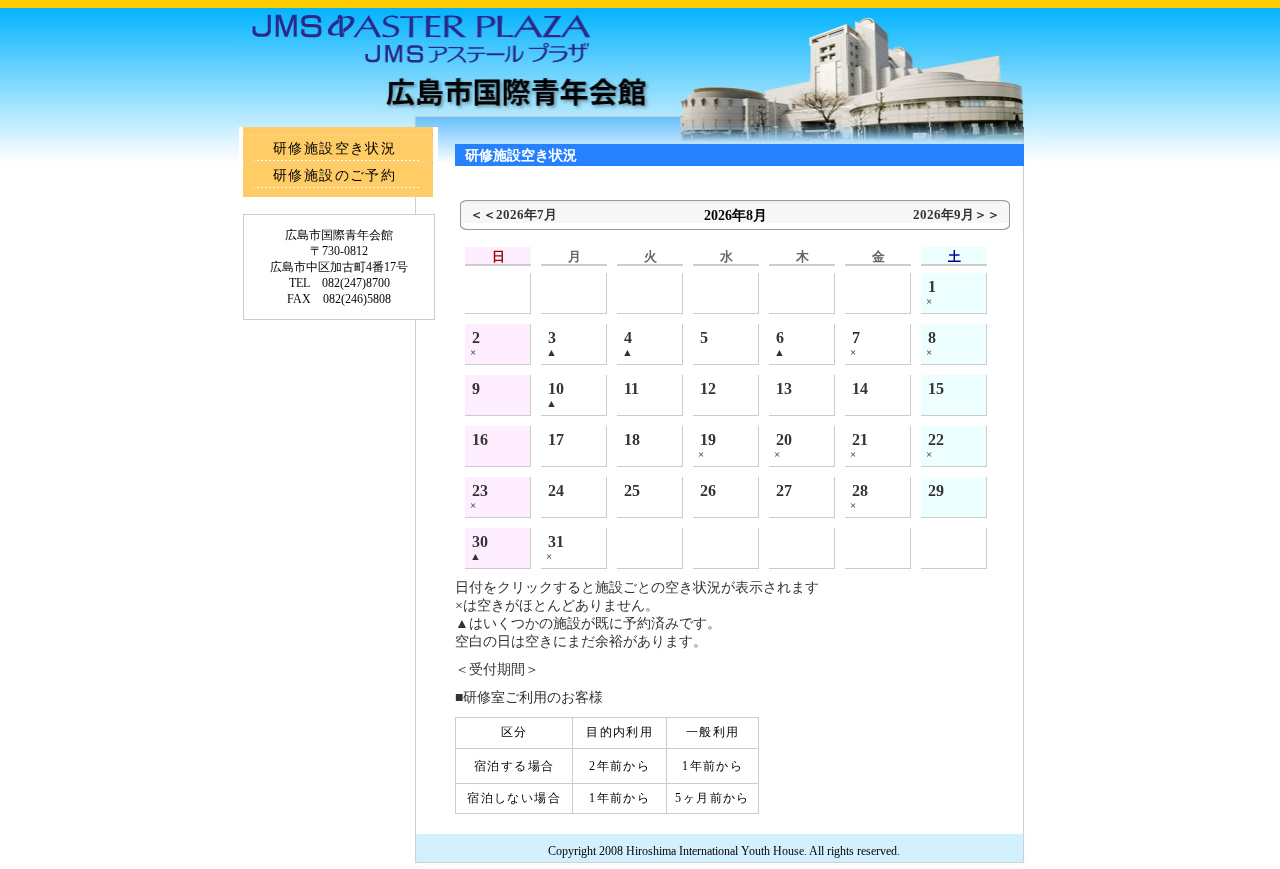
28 (860, 490)
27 (784, 490)
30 (480, 541)
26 (708, 490)
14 (860, 388)
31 (556, 541)
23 (480, 490)
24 (556, 490)
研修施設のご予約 (334, 175)
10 (556, 388)
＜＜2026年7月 (513, 214)
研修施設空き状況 (334, 148)
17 (556, 439)
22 (936, 439)
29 (936, 490)
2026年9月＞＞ (956, 214)
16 (480, 439)
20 (784, 439)
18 (632, 439)
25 (632, 490)
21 (860, 439)
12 (708, 388)
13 (784, 388)
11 (631, 388)
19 (708, 439)
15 (936, 388)
